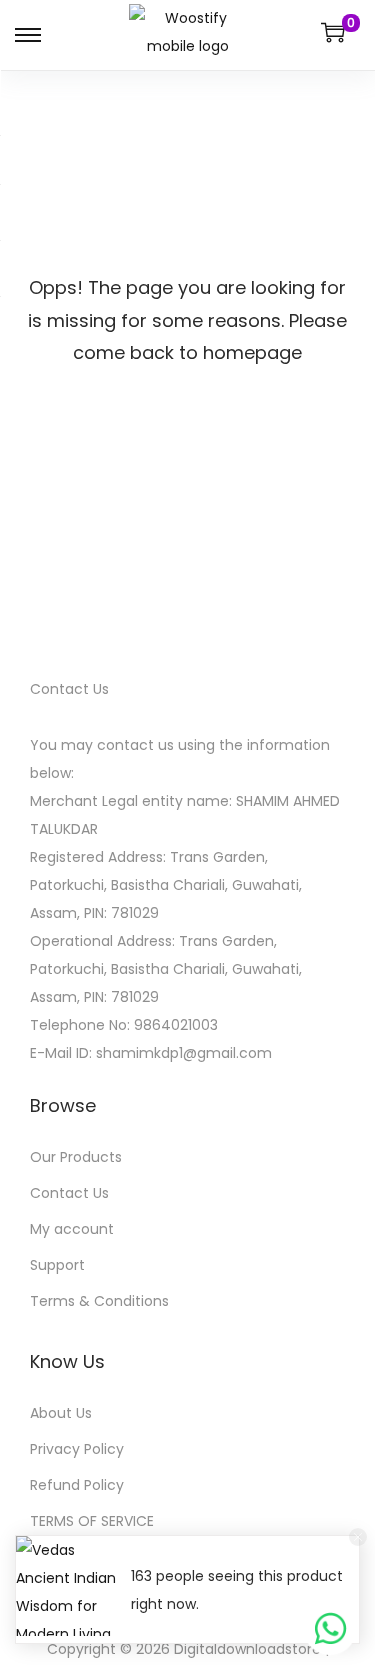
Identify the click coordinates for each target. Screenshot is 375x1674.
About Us (61, 1413)
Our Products (76, 1157)
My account (72, 1229)
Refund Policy (77, 1485)
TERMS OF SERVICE (92, 1521)
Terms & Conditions (99, 1301)
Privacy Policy (77, 1449)
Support (57, 1265)
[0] (333, 32)
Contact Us (69, 1193)
